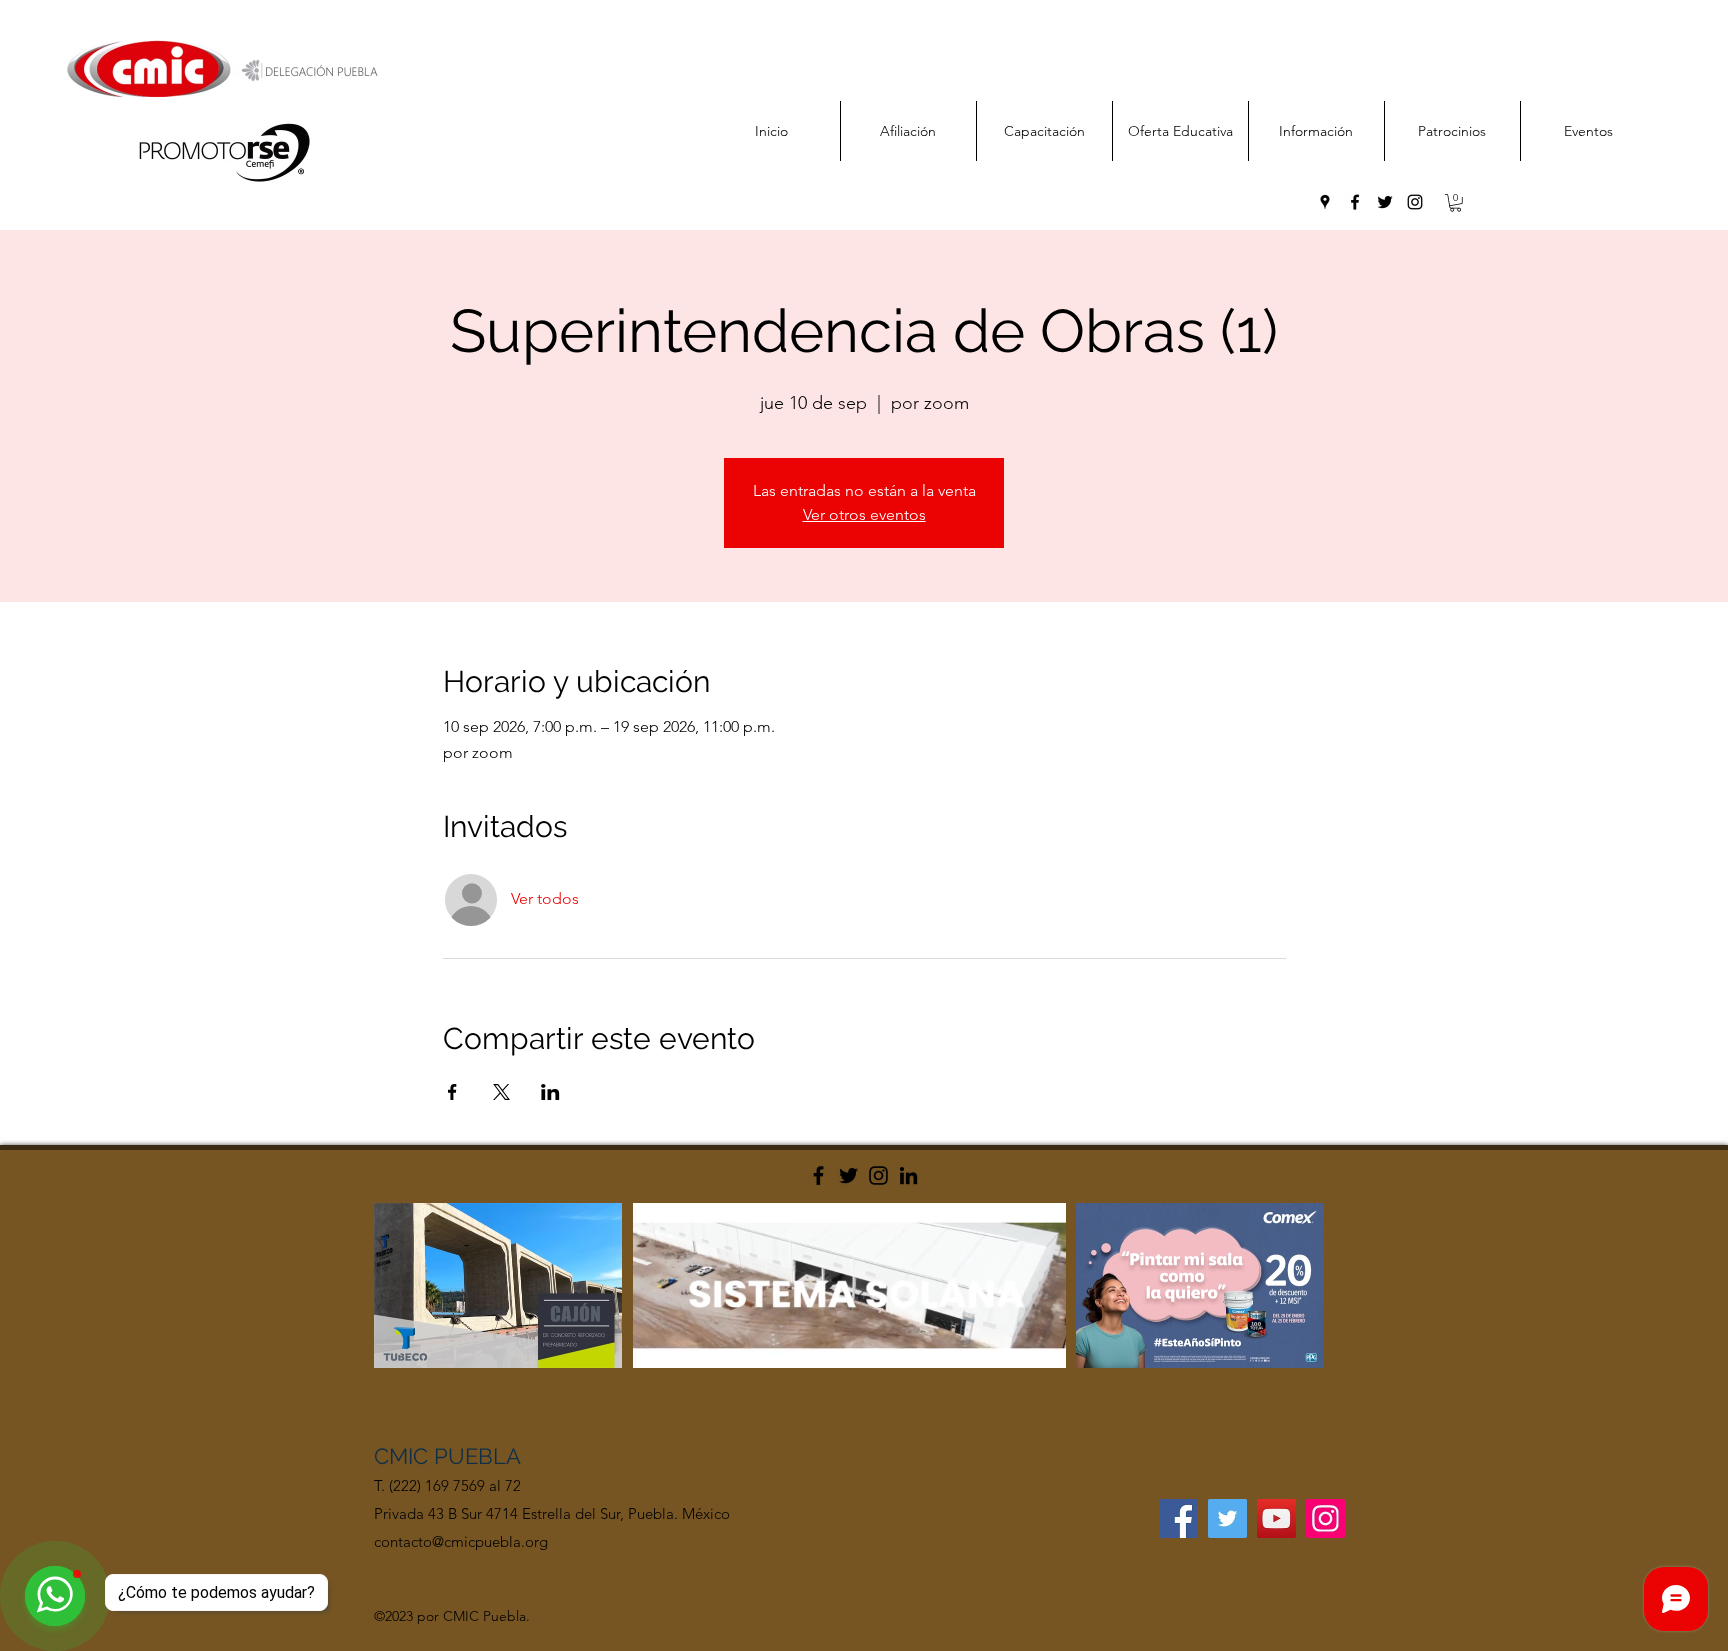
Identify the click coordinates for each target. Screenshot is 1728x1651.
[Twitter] (848, 1175)
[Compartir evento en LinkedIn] (550, 1092)
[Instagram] (878, 1175)
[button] (1455, 203)
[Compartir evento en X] (501, 1092)
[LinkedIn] (908, 1175)
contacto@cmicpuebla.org (461, 1541)
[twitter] (1385, 202)
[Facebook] (818, 1175)
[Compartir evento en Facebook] (452, 1092)
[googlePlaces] (1325, 202)
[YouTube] (1276, 1518)
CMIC (404, 1456)
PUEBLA (477, 1456)
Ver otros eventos (864, 514)
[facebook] (1355, 202)
